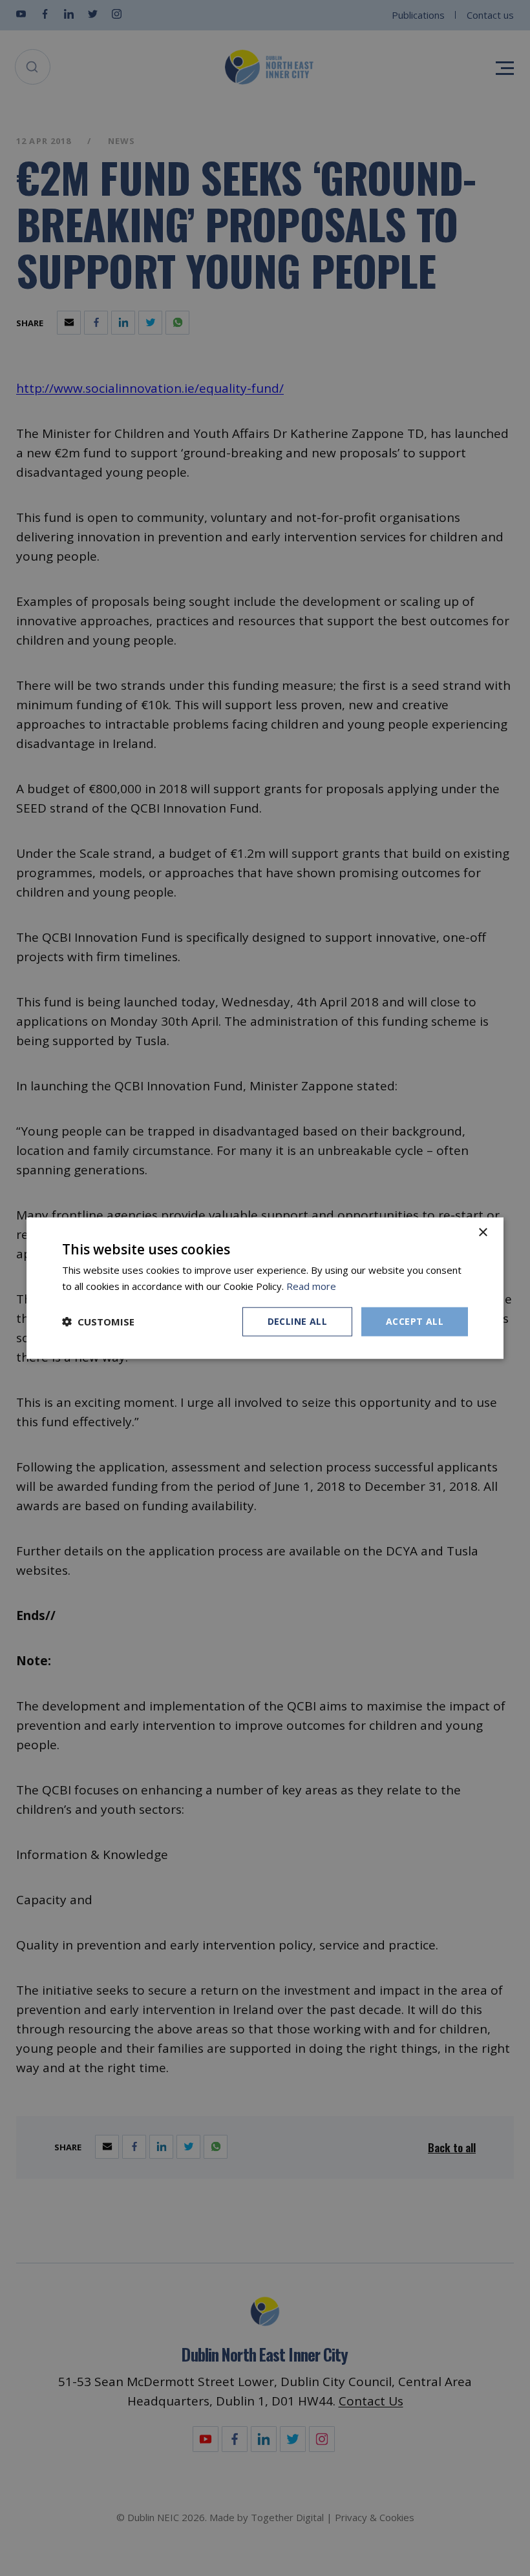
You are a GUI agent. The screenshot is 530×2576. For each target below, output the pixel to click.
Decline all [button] (297, 1321)
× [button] (482, 1233)
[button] (98, 1322)
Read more (311, 1286)
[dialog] (265, 1288)
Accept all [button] (415, 1321)
